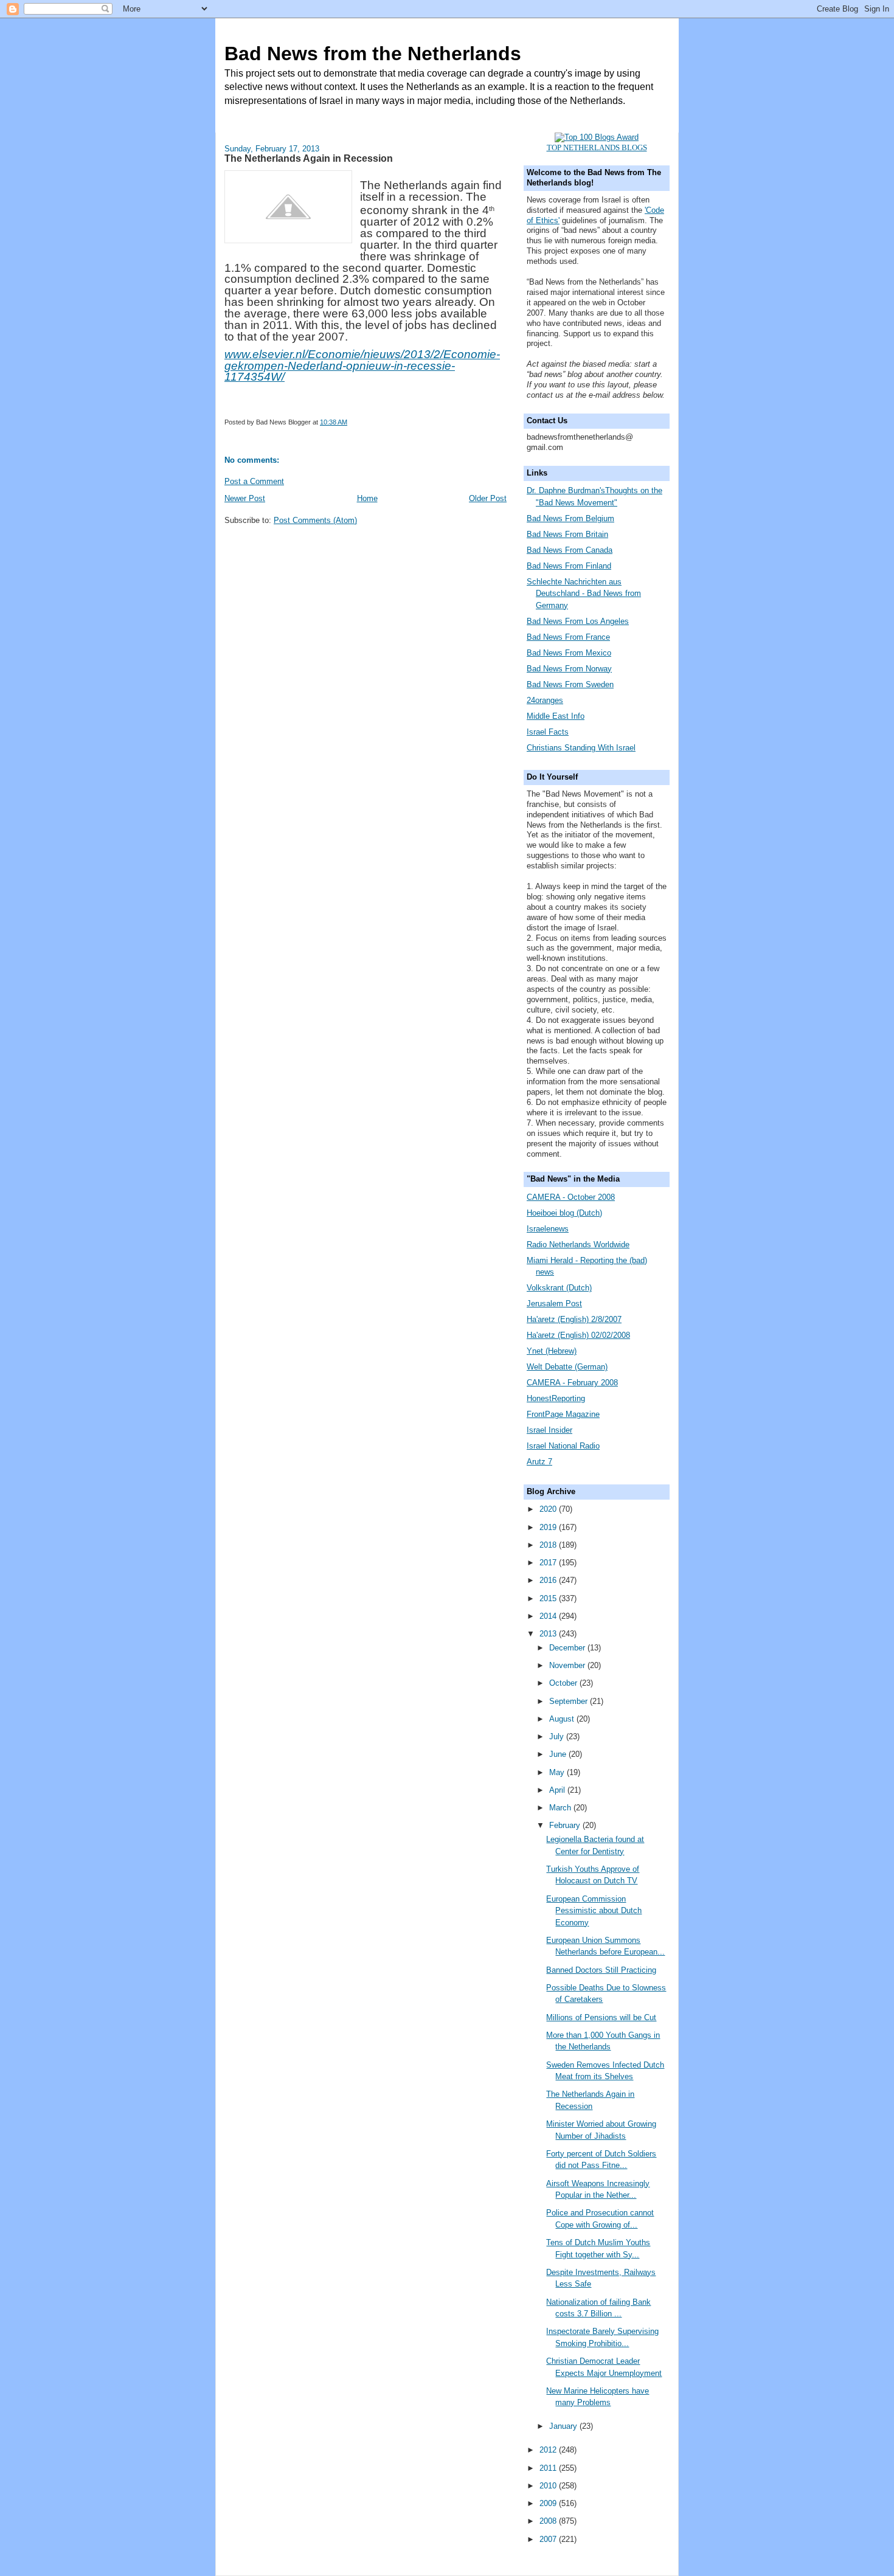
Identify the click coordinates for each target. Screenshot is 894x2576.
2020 (549, 1509)
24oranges (545, 700)
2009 (549, 2503)
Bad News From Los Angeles (578, 621)
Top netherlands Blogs (597, 147)
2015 (549, 1598)
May (558, 1772)
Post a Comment (254, 481)
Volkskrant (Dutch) (559, 1288)
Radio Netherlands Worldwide (578, 1245)
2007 (549, 2539)
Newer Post (245, 498)
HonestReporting (556, 1398)
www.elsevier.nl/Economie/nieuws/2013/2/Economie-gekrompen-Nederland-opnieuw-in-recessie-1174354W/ (362, 366)
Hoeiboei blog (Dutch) (564, 1213)
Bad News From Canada (570, 550)
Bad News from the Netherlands (373, 54)
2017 (549, 1563)
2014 (549, 1616)
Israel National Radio (563, 1446)
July (558, 1736)
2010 (549, 2486)
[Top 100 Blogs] (597, 137)
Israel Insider (549, 1430)
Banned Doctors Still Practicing (601, 1970)
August (563, 1719)
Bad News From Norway (569, 669)
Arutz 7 (539, 1462)
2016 (549, 1580)
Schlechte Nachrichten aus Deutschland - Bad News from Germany (584, 594)
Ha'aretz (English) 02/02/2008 (578, 1335)
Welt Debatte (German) (567, 1367)
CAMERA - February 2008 (572, 1383)
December (568, 1648)
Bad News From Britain (567, 534)
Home (367, 498)
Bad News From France (568, 637)
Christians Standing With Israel (581, 748)
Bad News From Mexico (569, 653)
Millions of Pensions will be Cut (601, 2017)
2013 (549, 1634)
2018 (549, 1545)
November (568, 1665)
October (564, 1683)
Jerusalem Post (554, 1304)
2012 (549, 2450)
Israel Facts (548, 732)
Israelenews (548, 1229)
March (561, 1808)
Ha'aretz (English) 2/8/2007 (574, 1319)
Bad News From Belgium (570, 518)
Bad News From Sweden (570, 684)
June (559, 1754)
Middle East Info (556, 716)
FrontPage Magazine (563, 1414)
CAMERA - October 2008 (571, 1197)
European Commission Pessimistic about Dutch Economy (594, 1911)
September (570, 1701)
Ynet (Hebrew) (552, 1351)
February (566, 1825)
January (564, 2426)
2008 (549, 2521)
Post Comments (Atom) (315, 520)
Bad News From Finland (569, 566)
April (558, 1790)
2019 (549, 1527)
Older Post (488, 498)
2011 (549, 2468)
